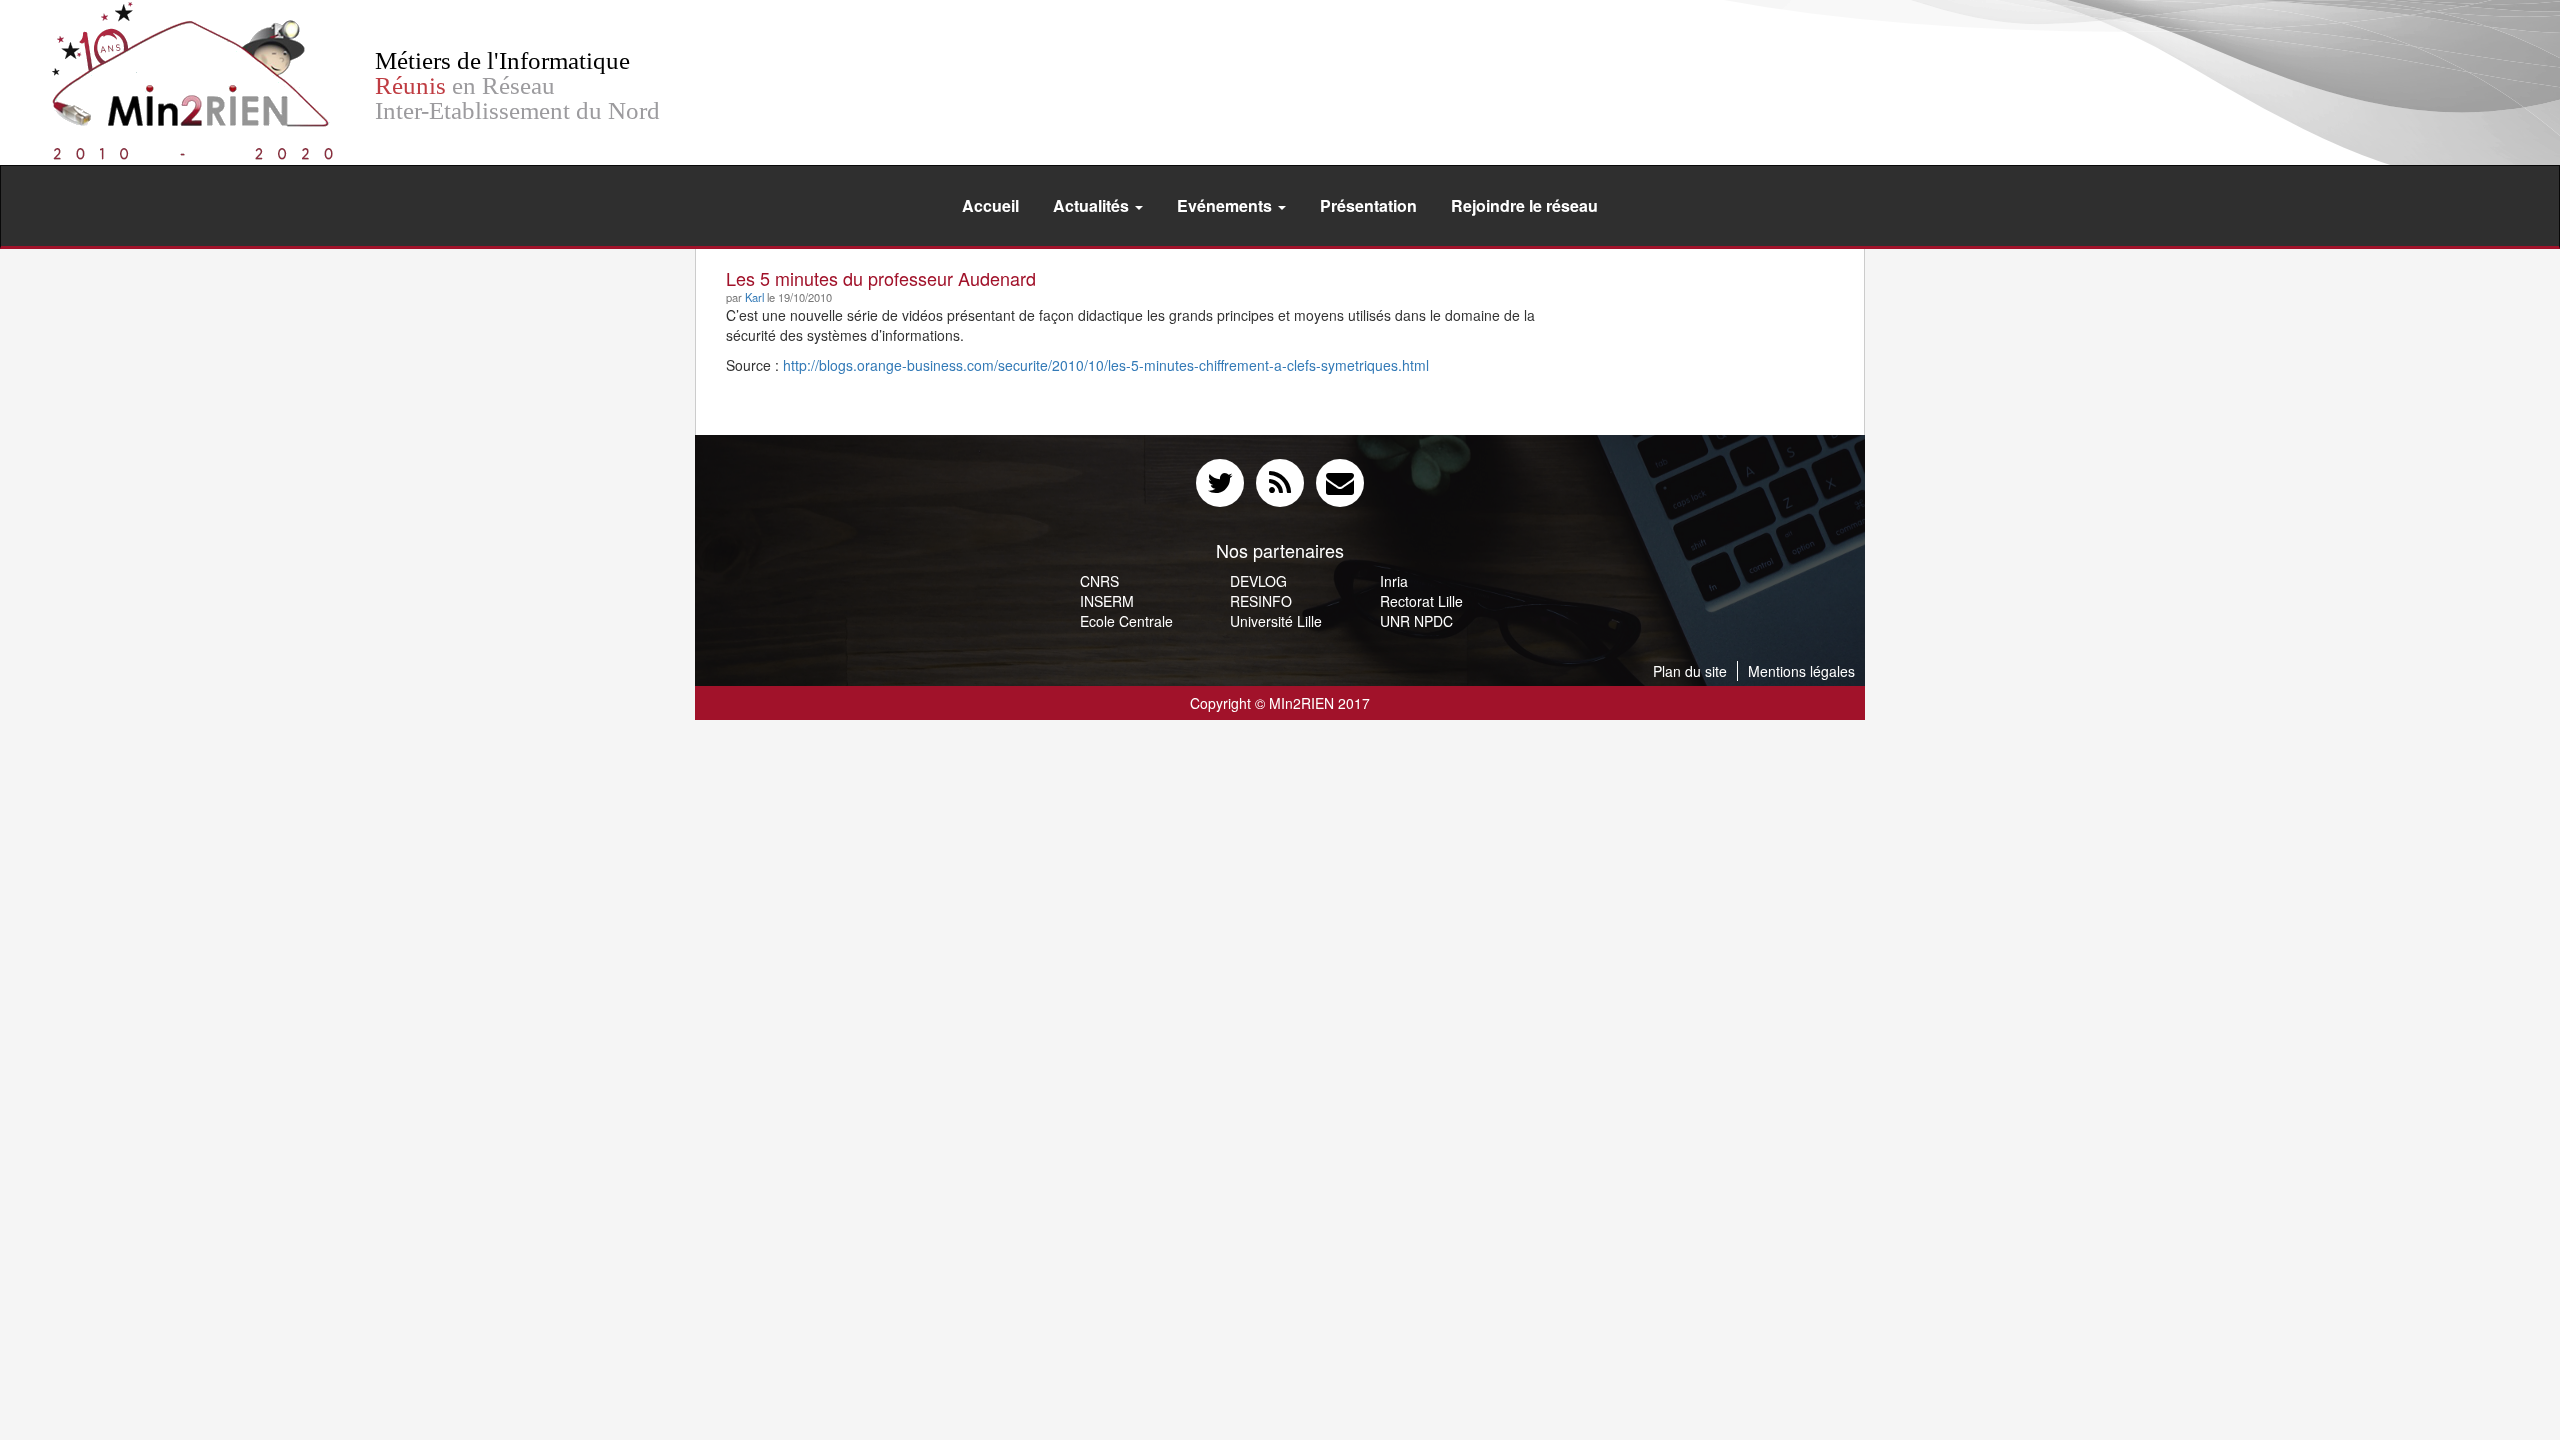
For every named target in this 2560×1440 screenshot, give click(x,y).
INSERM (1107, 601)
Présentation (1368, 205)
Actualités (1093, 205)
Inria (1394, 581)
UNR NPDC (1416, 621)
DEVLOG (1258, 581)
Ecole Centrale (1126, 621)
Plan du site (1690, 671)
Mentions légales (1801, 671)
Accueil (990, 205)
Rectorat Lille (1421, 601)
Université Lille (1276, 621)
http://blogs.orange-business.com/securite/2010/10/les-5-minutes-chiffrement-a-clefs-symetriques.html (1106, 365)
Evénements (1226, 205)
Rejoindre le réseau (1524, 205)
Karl (754, 297)
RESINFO (1261, 601)
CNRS (1099, 581)
